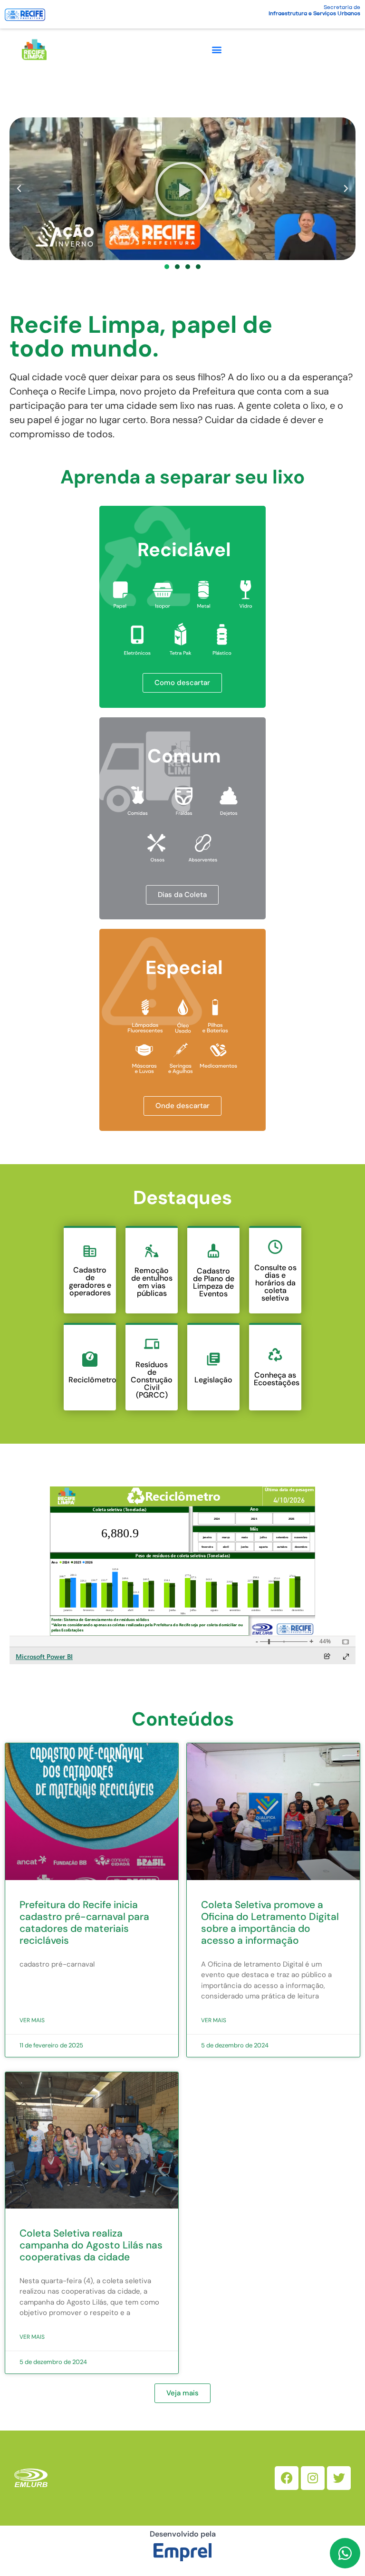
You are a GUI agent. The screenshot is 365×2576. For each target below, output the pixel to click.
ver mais (32, 2020)
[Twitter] (339, 2478)
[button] (216, 49)
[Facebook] (287, 2478)
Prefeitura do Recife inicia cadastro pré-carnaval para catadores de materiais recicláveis (84, 1923)
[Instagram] (313, 2478)
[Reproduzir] (182, 189)
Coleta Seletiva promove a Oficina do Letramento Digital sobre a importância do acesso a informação (270, 1923)
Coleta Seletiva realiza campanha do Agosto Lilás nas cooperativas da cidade (91, 2245)
